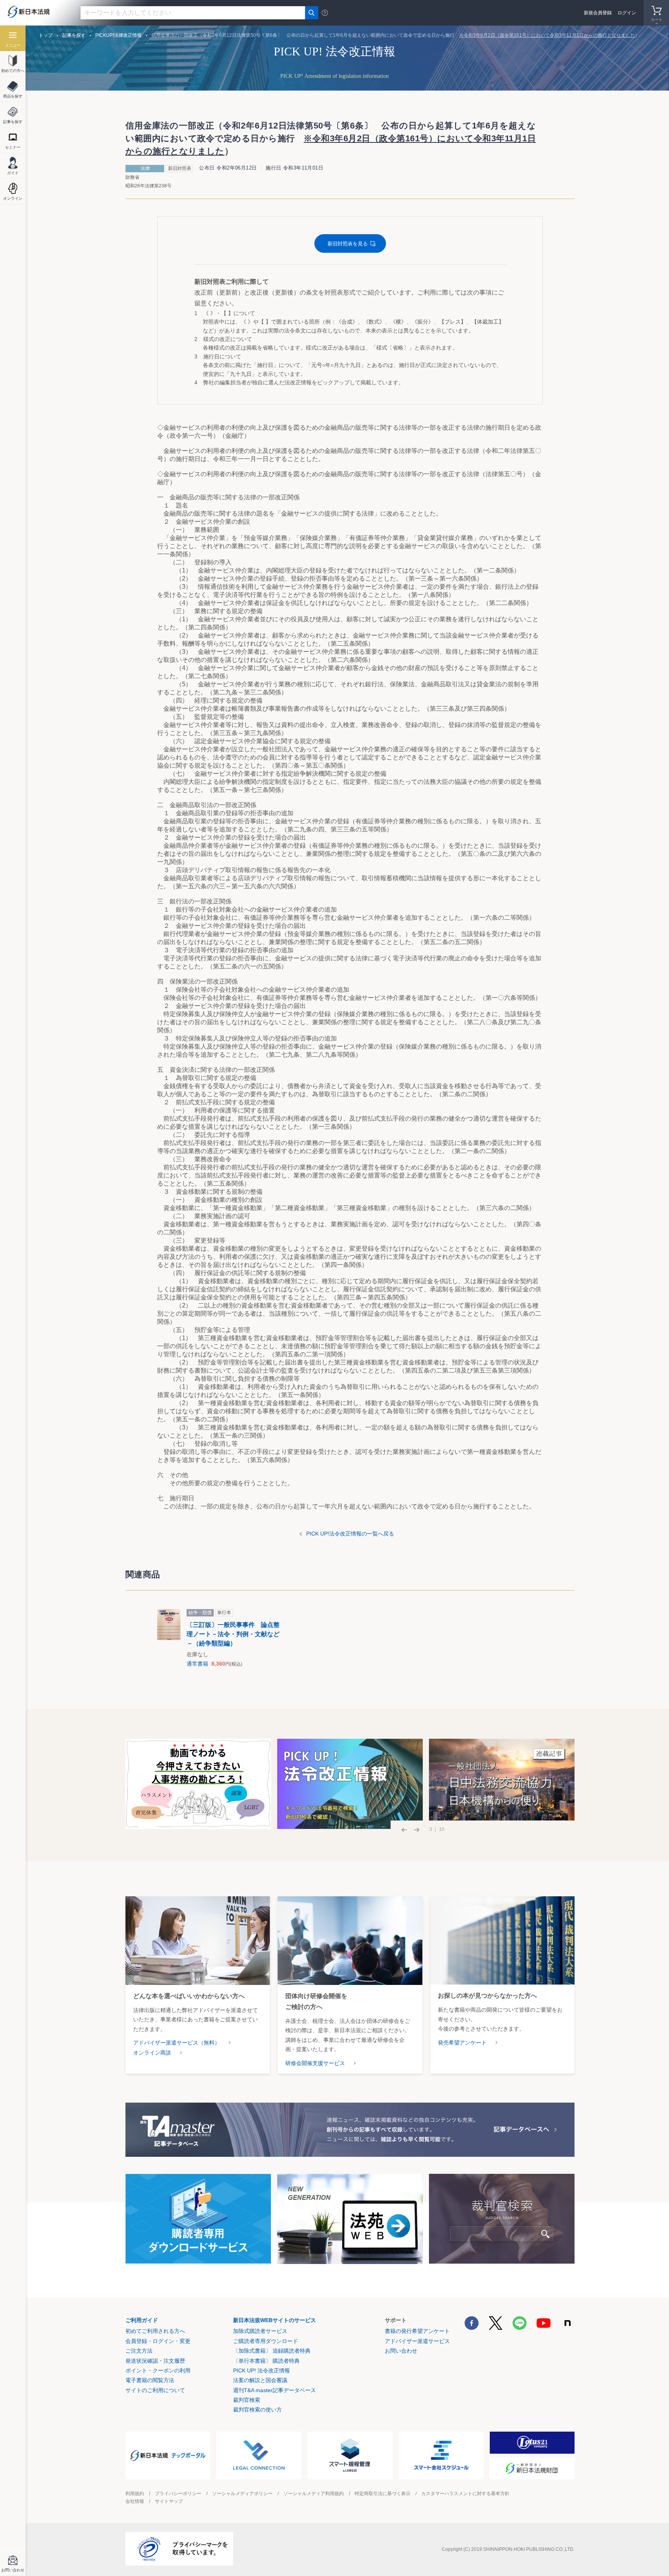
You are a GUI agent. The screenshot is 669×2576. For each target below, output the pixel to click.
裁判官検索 (247, 2400)
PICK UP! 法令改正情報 (262, 2370)
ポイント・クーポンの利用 (158, 2370)
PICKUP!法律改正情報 (118, 35)
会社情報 (135, 2501)
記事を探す (74, 35)
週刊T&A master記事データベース (274, 2390)
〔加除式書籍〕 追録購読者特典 (272, 2351)
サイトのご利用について (155, 2390)
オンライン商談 (152, 2053)
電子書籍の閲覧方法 (150, 2380)
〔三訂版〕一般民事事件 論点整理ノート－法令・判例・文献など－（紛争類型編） (233, 1634)
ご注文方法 (139, 2351)
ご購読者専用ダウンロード (266, 2341)
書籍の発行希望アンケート (417, 2331)
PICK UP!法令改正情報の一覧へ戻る (350, 1534)
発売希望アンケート (462, 2043)
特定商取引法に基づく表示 (383, 2494)
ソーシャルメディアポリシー (242, 2494)
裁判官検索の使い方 (257, 2410)
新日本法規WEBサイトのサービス (274, 2320)
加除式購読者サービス (260, 2331)
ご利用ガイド (142, 2320)
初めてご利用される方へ (155, 2331)
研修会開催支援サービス (315, 2063)
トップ (46, 35)
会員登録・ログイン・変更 (158, 2341)
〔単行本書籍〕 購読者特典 (266, 2361)
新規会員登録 (598, 13)
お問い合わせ (401, 2351)
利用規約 (135, 2494)
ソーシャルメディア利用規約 (314, 2494)
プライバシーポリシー (178, 2494)
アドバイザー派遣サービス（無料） (177, 2043)
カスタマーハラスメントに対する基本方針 (465, 2494)
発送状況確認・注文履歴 (155, 2361)
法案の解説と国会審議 (260, 2380)
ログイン (627, 13)
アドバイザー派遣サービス (417, 2341)
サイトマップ (169, 2501)
